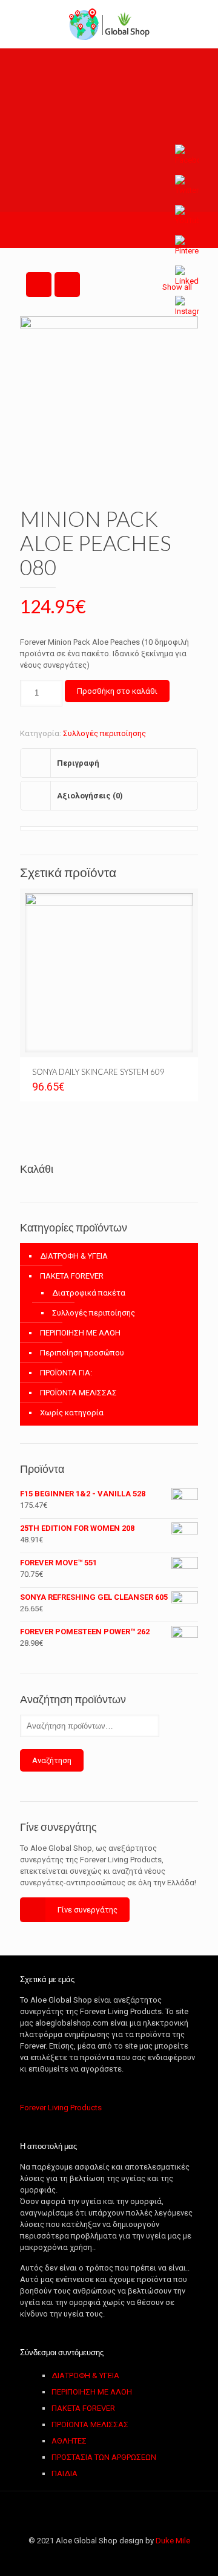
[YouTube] (101, 2558)
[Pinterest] (134, 2558)
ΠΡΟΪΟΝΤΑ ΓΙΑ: (66, 1373)
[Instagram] (150, 2558)
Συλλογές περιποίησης (104, 733)
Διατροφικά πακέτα (89, 1293)
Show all (177, 287)
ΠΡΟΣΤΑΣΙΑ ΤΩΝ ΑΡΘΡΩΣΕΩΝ (104, 2457)
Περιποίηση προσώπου (82, 1353)
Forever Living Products (61, 2108)
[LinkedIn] (117, 2558)
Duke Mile (173, 2541)
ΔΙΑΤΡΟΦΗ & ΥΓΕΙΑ (74, 1256)
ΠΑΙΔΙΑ (64, 2473)
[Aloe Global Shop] (109, 24)
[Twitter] (84, 2558)
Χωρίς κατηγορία (72, 1413)
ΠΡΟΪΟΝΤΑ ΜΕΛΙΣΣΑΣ (78, 1393)
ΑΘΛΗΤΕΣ (69, 2441)
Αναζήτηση (52, 1760)
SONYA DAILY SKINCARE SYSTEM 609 (98, 1072)
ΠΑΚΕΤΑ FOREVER (72, 1276)
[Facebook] (68, 2558)
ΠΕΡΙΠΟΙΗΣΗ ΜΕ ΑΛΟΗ (80, 1333)
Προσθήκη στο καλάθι (117, 691)
